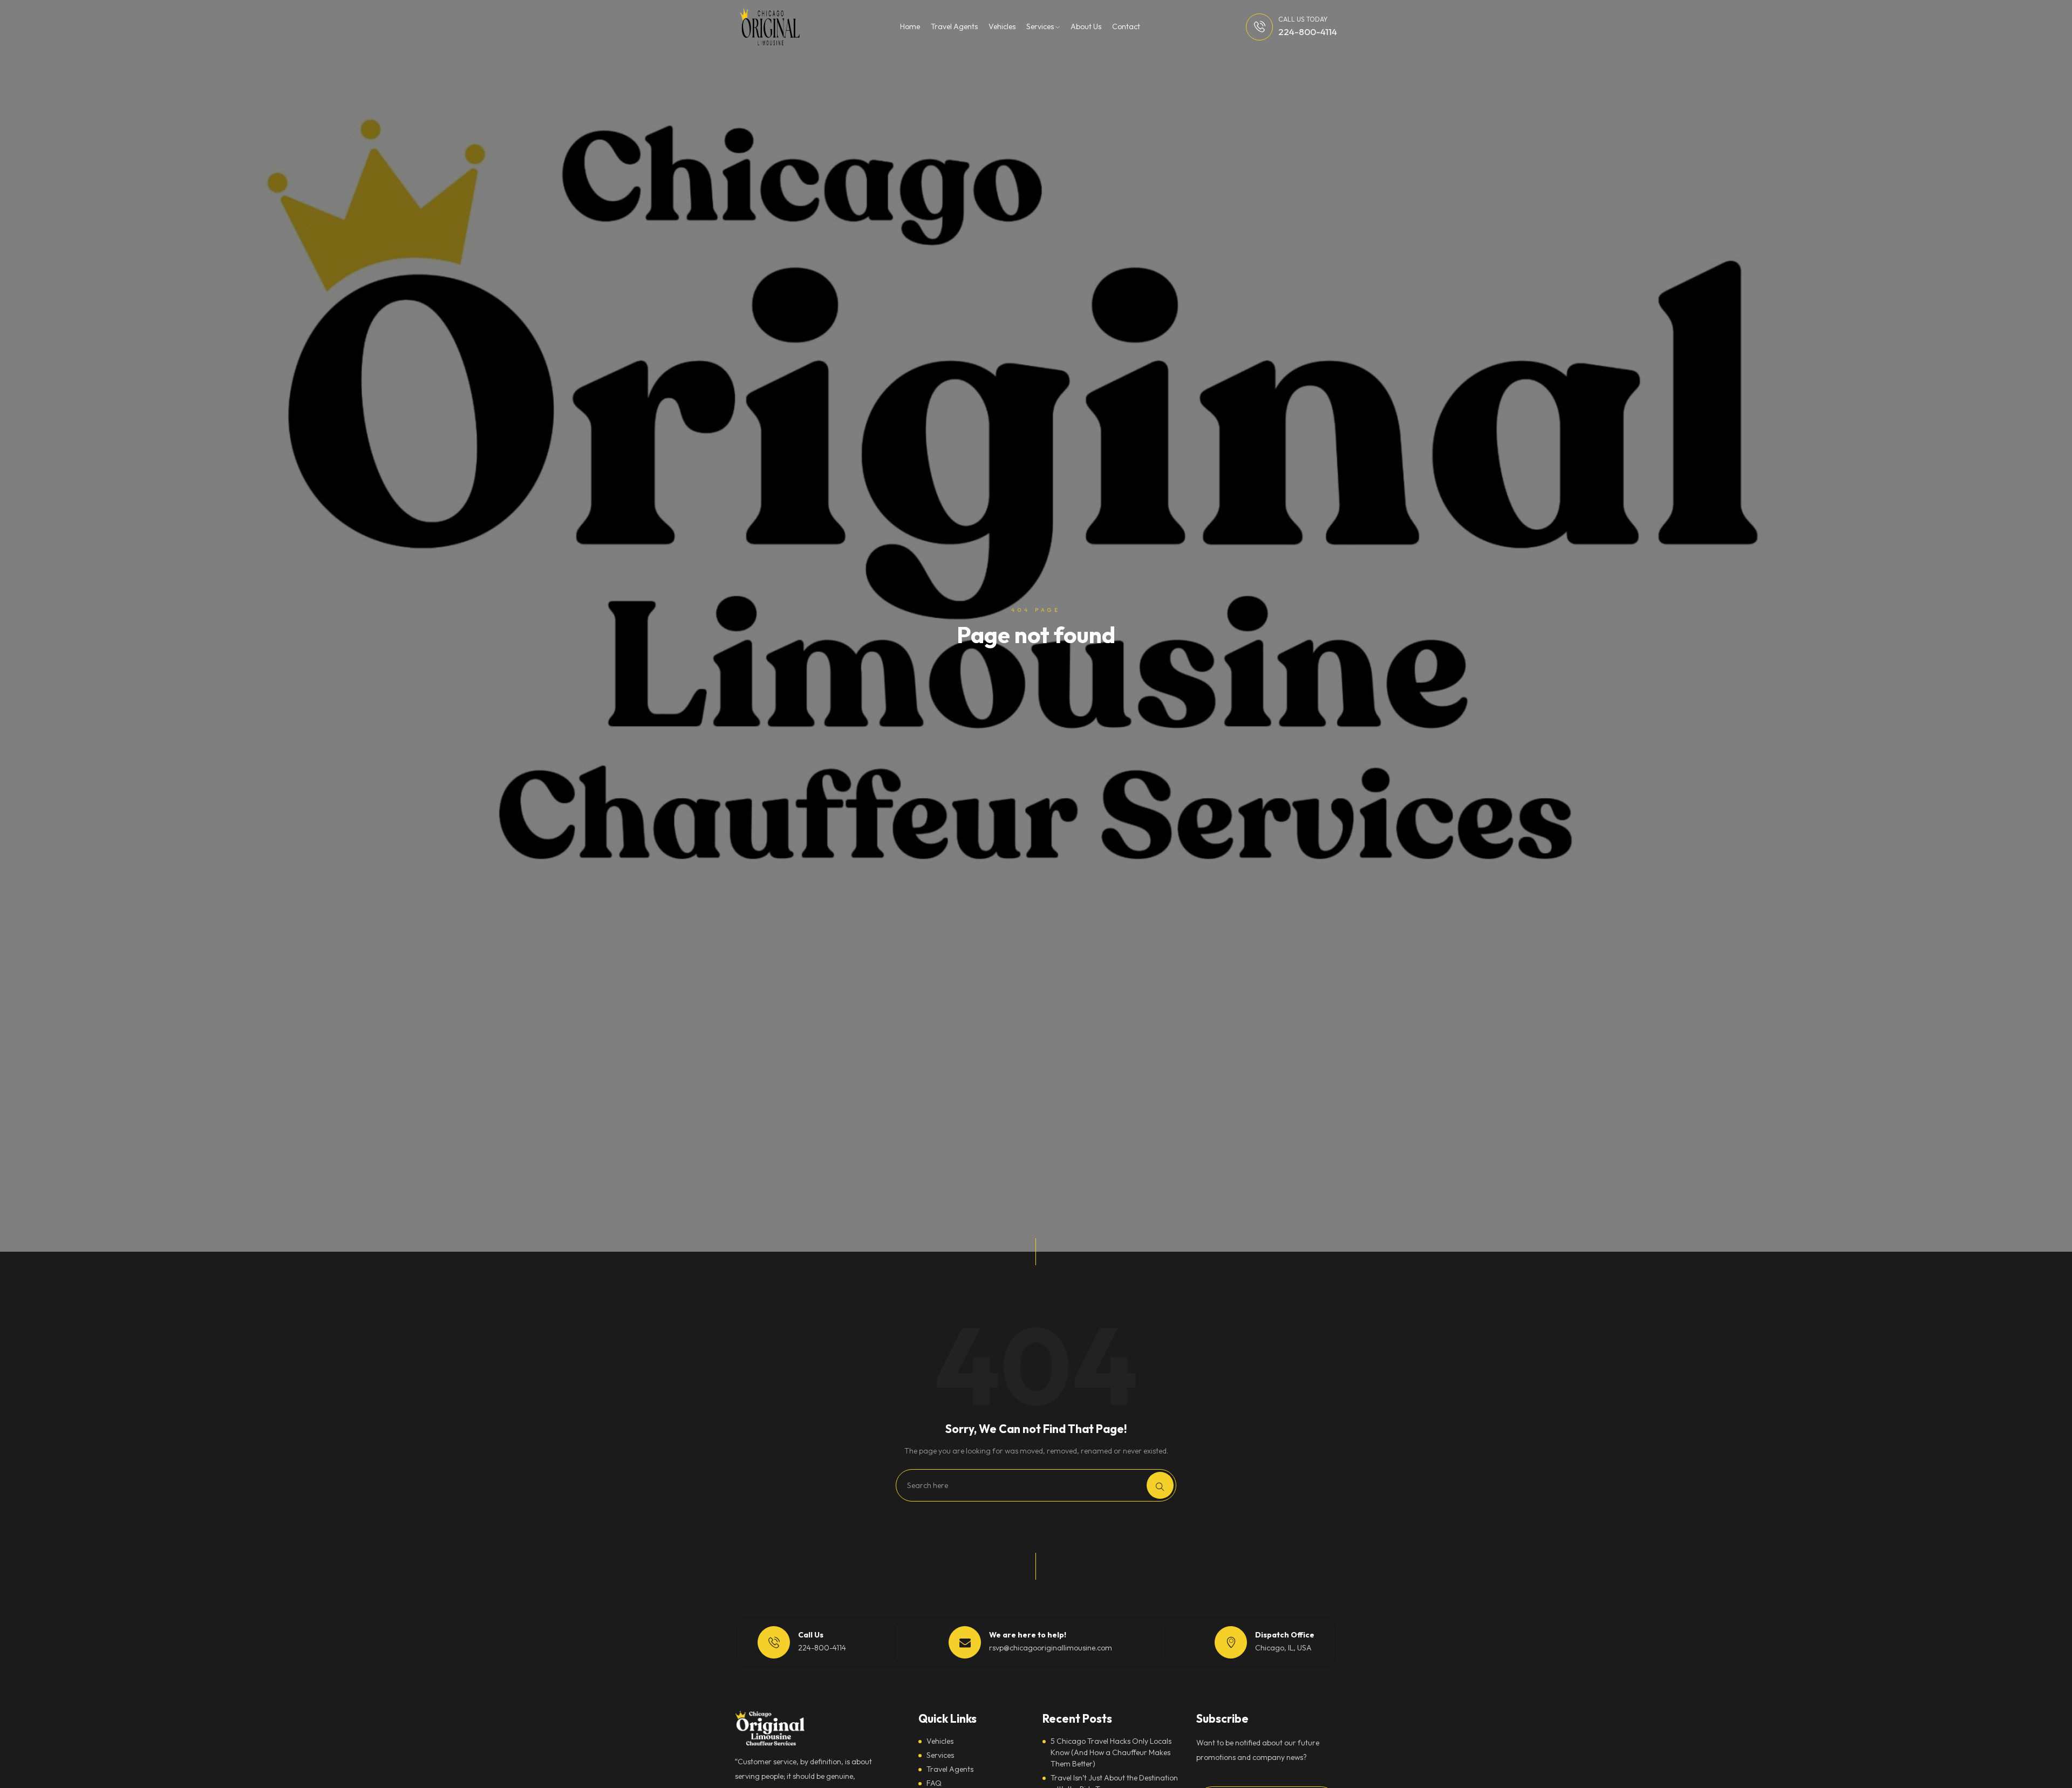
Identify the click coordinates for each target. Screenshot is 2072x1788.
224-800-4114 (1308, 32)
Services (1041, 26)
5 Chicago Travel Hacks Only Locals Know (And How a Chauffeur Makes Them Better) (1111, 1752)
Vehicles (1002, 26)
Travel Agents (954, 26)
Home (910, 26)
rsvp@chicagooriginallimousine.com (1051, 1648)
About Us (1086, 26)
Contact (1126, 26)
